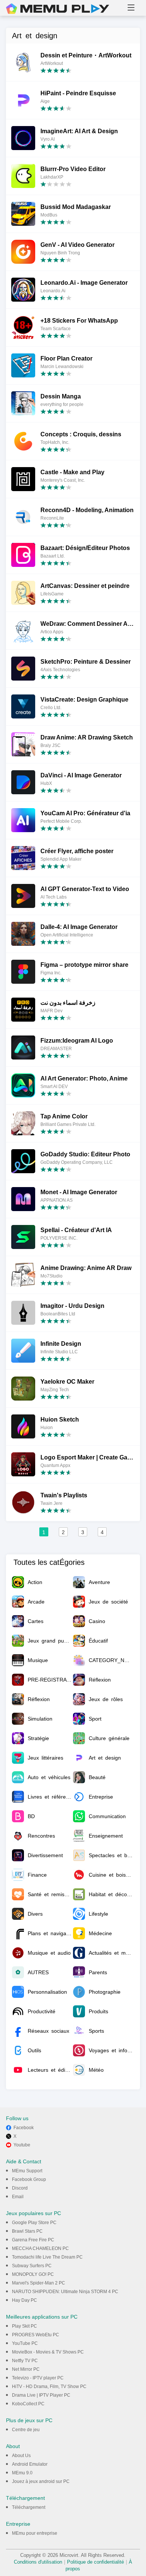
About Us (21, 2456)
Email (18, 2197)
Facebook (24, 2128)
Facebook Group (29, 2179)
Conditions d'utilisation (38, 2562)
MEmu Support (27, 2171)
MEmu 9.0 (22, 2473)
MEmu (58, 9)
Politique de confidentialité (95, 2562)
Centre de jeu (26, 2430)
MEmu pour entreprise (35, 2533)
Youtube (22, 2145)
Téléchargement (29, 2507)
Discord (20, 2188)
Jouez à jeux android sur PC (41, 2481)
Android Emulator (30, 2464)
